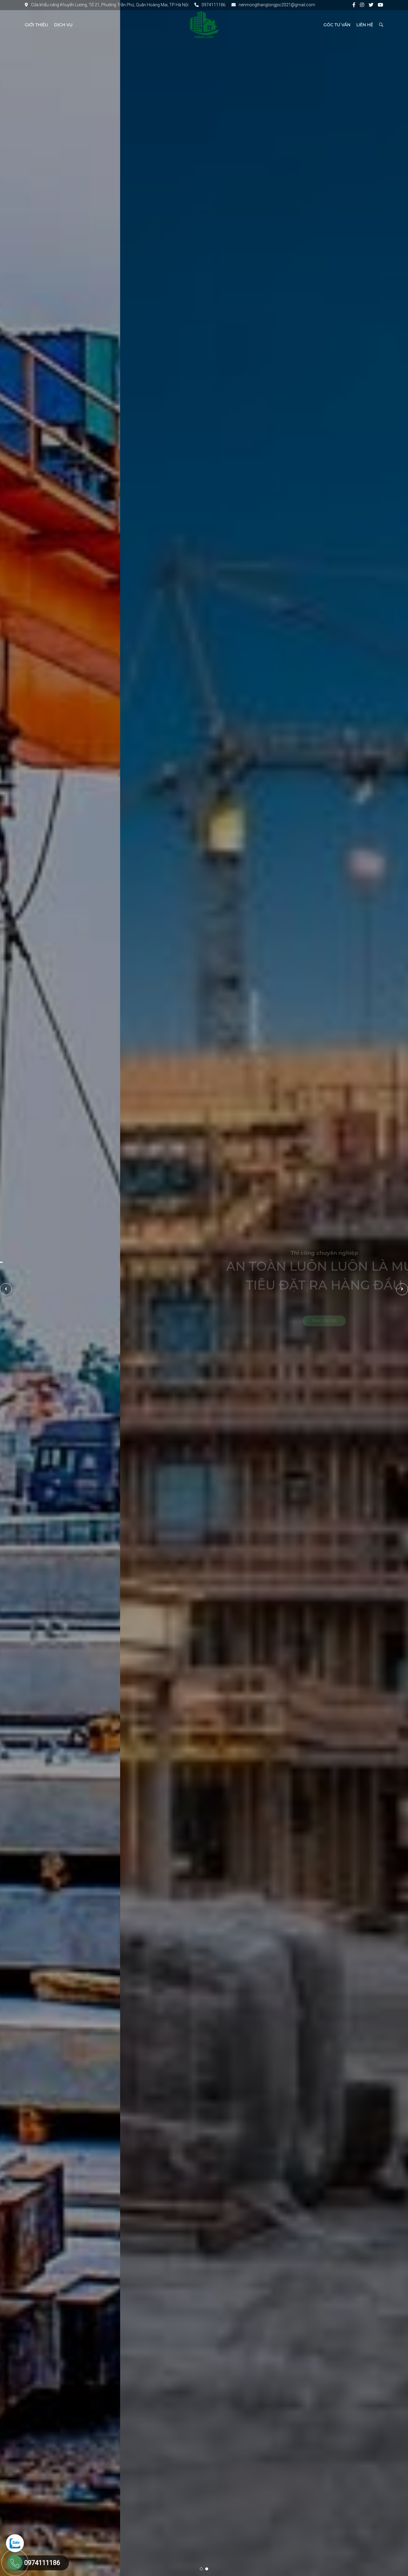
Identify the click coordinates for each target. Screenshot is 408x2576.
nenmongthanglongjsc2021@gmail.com (277, 5)
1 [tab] (201, 2569)
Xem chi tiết (204, 1321)
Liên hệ (365, 25)
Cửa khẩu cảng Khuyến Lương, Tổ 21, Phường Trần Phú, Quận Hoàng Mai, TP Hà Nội (110, 5)
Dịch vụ (63, 25)
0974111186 (214, 5)
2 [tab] (207, 2569)
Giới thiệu (36, 25)
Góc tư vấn (337, 25)
